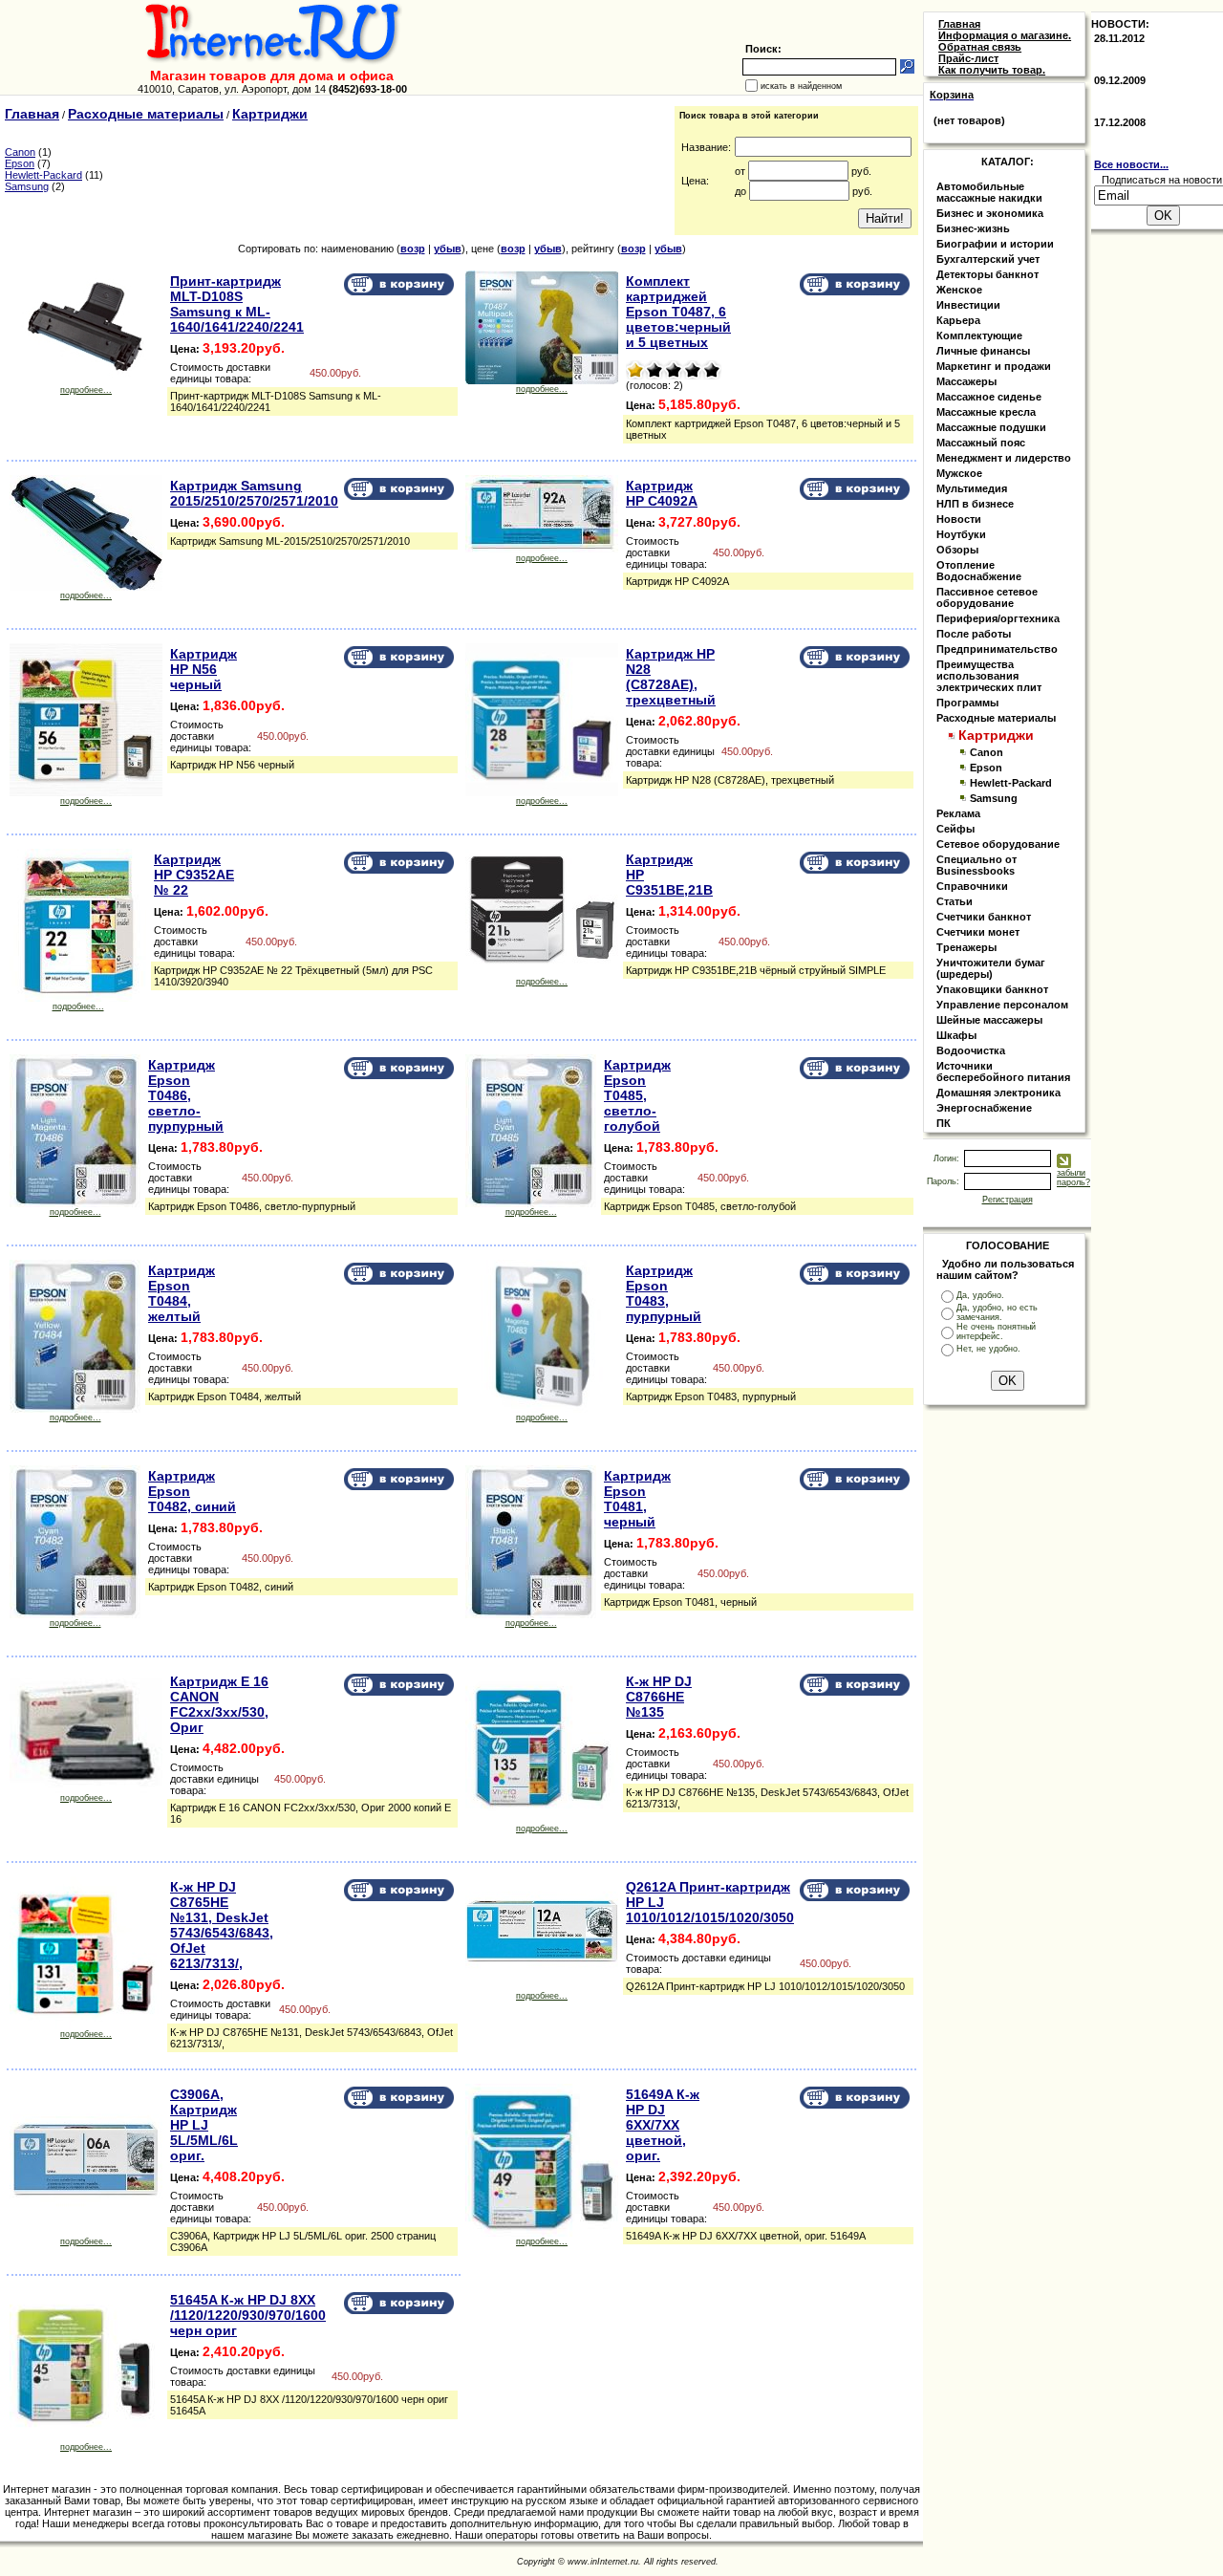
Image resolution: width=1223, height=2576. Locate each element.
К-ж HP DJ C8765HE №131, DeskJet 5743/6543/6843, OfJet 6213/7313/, (222, 1925)
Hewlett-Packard (43, 175)
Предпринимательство (997, 649)
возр (413, 249)
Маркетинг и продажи (994, 366)
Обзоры (957, 550)
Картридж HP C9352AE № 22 (194, 875)
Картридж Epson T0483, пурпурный (664, 1293)
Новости (959, 519)
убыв (448, 249)
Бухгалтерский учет (988, 259)
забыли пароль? (1073, 1178)
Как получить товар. (992, 70)
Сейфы (955, 829)
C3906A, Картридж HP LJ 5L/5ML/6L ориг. (204, 2125)
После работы (974, 634)
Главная (32, 114)
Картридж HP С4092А (662, 493)
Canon (20, 152)
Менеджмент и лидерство (1004, 458)
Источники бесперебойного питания (1003, 1072)
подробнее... (86, 390)
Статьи (955, 901)
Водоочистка (971, 1050)
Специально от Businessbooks (976, 865)
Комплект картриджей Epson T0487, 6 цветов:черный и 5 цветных (678, 312)
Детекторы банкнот (987, 274)
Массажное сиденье (989, 397)
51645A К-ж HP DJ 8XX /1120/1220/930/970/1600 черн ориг (248, 2315)
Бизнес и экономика (990, 213)
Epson (20, 163)
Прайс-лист (968, 58)
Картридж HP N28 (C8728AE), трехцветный (671, 677)
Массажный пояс (981, 443)
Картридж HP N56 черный (204, 669)
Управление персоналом (1002, 1005)
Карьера (958, 320)
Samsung (27, 186)
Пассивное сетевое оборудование (987, 597)
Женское (959, 290)
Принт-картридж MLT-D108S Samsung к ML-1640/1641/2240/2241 (237, 304)
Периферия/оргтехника (998, 618)
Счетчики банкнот (984, 917)
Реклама (958, 813)
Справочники (972, 886)
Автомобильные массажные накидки (989, 192)
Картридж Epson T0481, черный (637, 1499)
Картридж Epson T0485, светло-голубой (637, 1095)
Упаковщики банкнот (992, 989)
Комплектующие (979, 336)
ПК (944, 1123)
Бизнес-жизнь (973, 228)
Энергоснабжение (984, 1108)
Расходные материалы (146, 114)
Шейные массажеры (989, 1020)
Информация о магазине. (1005, 35)
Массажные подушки (991, 427)
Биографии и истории (995, 244)
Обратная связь (980, 47)
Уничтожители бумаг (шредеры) (991, 968)
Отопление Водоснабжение (979, 571)
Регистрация (1008, 1200)
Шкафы (956, 1035)
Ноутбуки (961, 534)
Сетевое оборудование (998, 844)
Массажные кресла (986, 412)
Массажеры (966, 381)
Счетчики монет (978, 932)
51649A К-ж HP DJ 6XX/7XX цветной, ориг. (663, 2125)
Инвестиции (968, 305)
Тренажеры (966, 947)
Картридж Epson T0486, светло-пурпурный (186, 1095)
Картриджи (270, 114)
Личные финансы (983, 351)
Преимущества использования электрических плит (989, 676)
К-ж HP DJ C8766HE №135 (659, 1697)
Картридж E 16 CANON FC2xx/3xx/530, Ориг (219, 1704)
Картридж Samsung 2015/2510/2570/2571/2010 (254, 493)
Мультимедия (972, 488)
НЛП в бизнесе (975, 504)
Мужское (959, 473)
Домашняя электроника (998, 1093)
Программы (967, 703)
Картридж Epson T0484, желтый (182, 1293)
